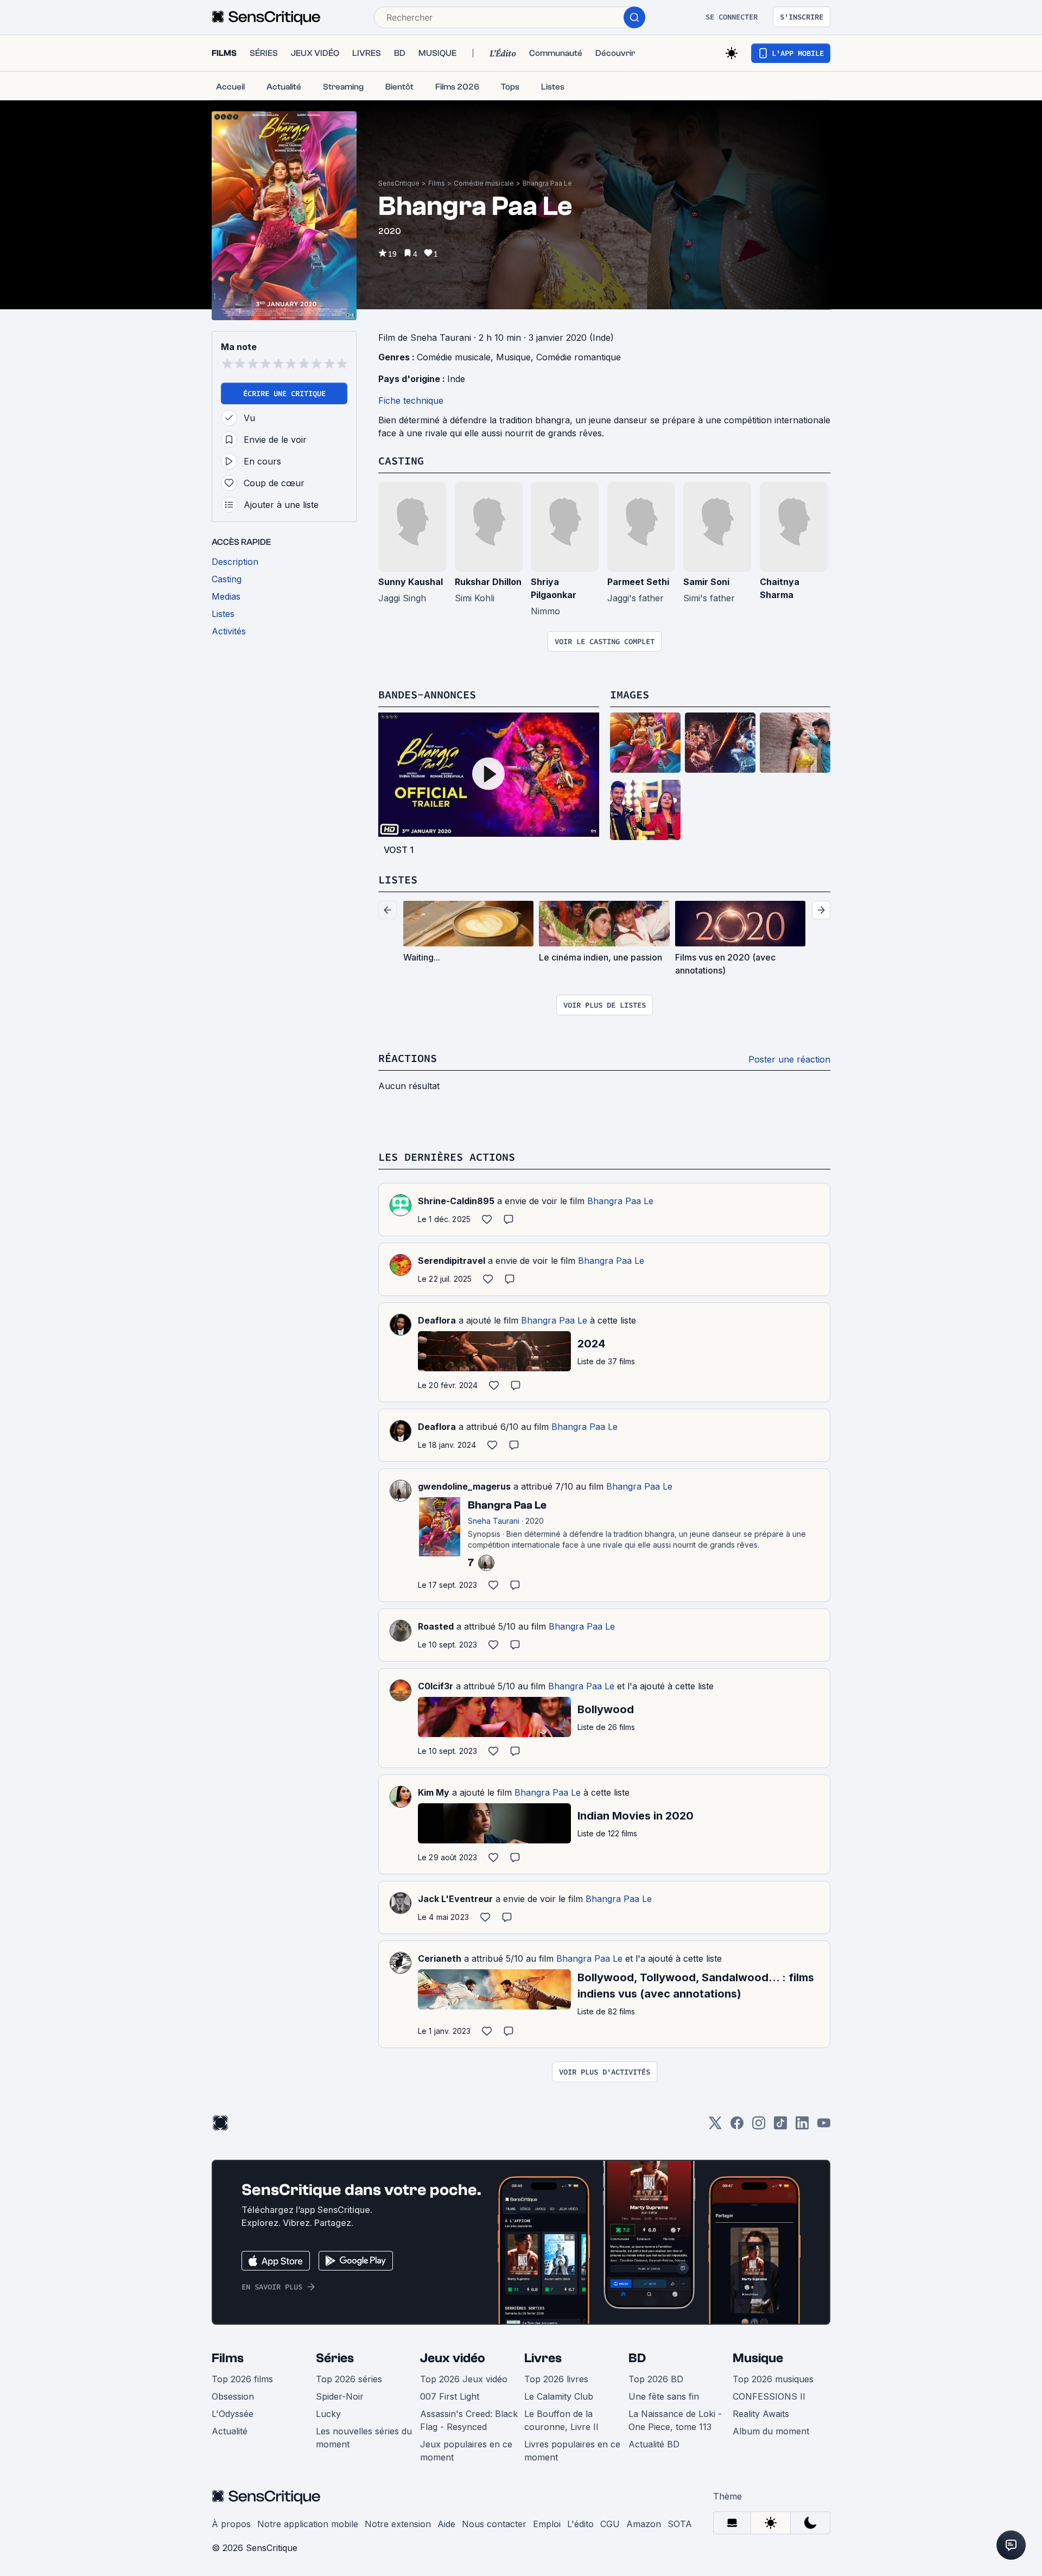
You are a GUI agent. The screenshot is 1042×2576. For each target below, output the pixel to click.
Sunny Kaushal (411, 582)
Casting (401, 460)
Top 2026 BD (656, 2379)
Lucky (328, 2414)
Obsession (233, 2396)
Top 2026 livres (556, 2379)
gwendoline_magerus (464, 1486)
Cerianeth (440, 1958)
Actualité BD (654, 2444)
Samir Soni (706, 582)
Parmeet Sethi (638, 582)
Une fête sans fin (664, 2396)
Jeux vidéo (453, 2358)
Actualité (230, 2431)
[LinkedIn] (802, 2126)
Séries (335, 2358)
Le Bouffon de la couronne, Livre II (561, 2420)
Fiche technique (411, 400)
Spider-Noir (340, 2396)
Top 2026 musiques (773, 2379)
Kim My (434, 1792)
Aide (446, 2524)
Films (437, 183)
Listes (398, 879)
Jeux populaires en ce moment (466, 2451)
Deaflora (437, 1320)
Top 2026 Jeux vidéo (464, 2379)
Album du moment (771, 2431)
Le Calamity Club (559, 2396)
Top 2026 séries (349, 2379)
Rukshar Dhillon (488, 582)
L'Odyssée (233, 2414)
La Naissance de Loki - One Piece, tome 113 (675, 2420)
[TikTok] (780, 2126)
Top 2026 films (242, 2379)
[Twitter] (715, 2126)
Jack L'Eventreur (455, 1899)
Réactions (408, 1058)
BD (637, 2358)
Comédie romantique (579, 357)
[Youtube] (824, 2126)
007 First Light (450, 2396)
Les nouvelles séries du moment (364, 2438)
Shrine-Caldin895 (456, 1201)
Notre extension (398, 2524)
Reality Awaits (761, 2414)
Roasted (436, 1626)
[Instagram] (759, 2126)
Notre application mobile (308, 2524)
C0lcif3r (436, 1686)
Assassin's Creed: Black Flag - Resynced (469, 2420)
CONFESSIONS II (769, 2396)
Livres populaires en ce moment (572, 2451)
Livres (543, 2358)
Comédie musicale (484, 183)
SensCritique (399, 183)
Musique (513, 357)
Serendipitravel (452, 1261)
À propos (231, 2524)
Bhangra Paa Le (547, 183)
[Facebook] (737, 2126)
